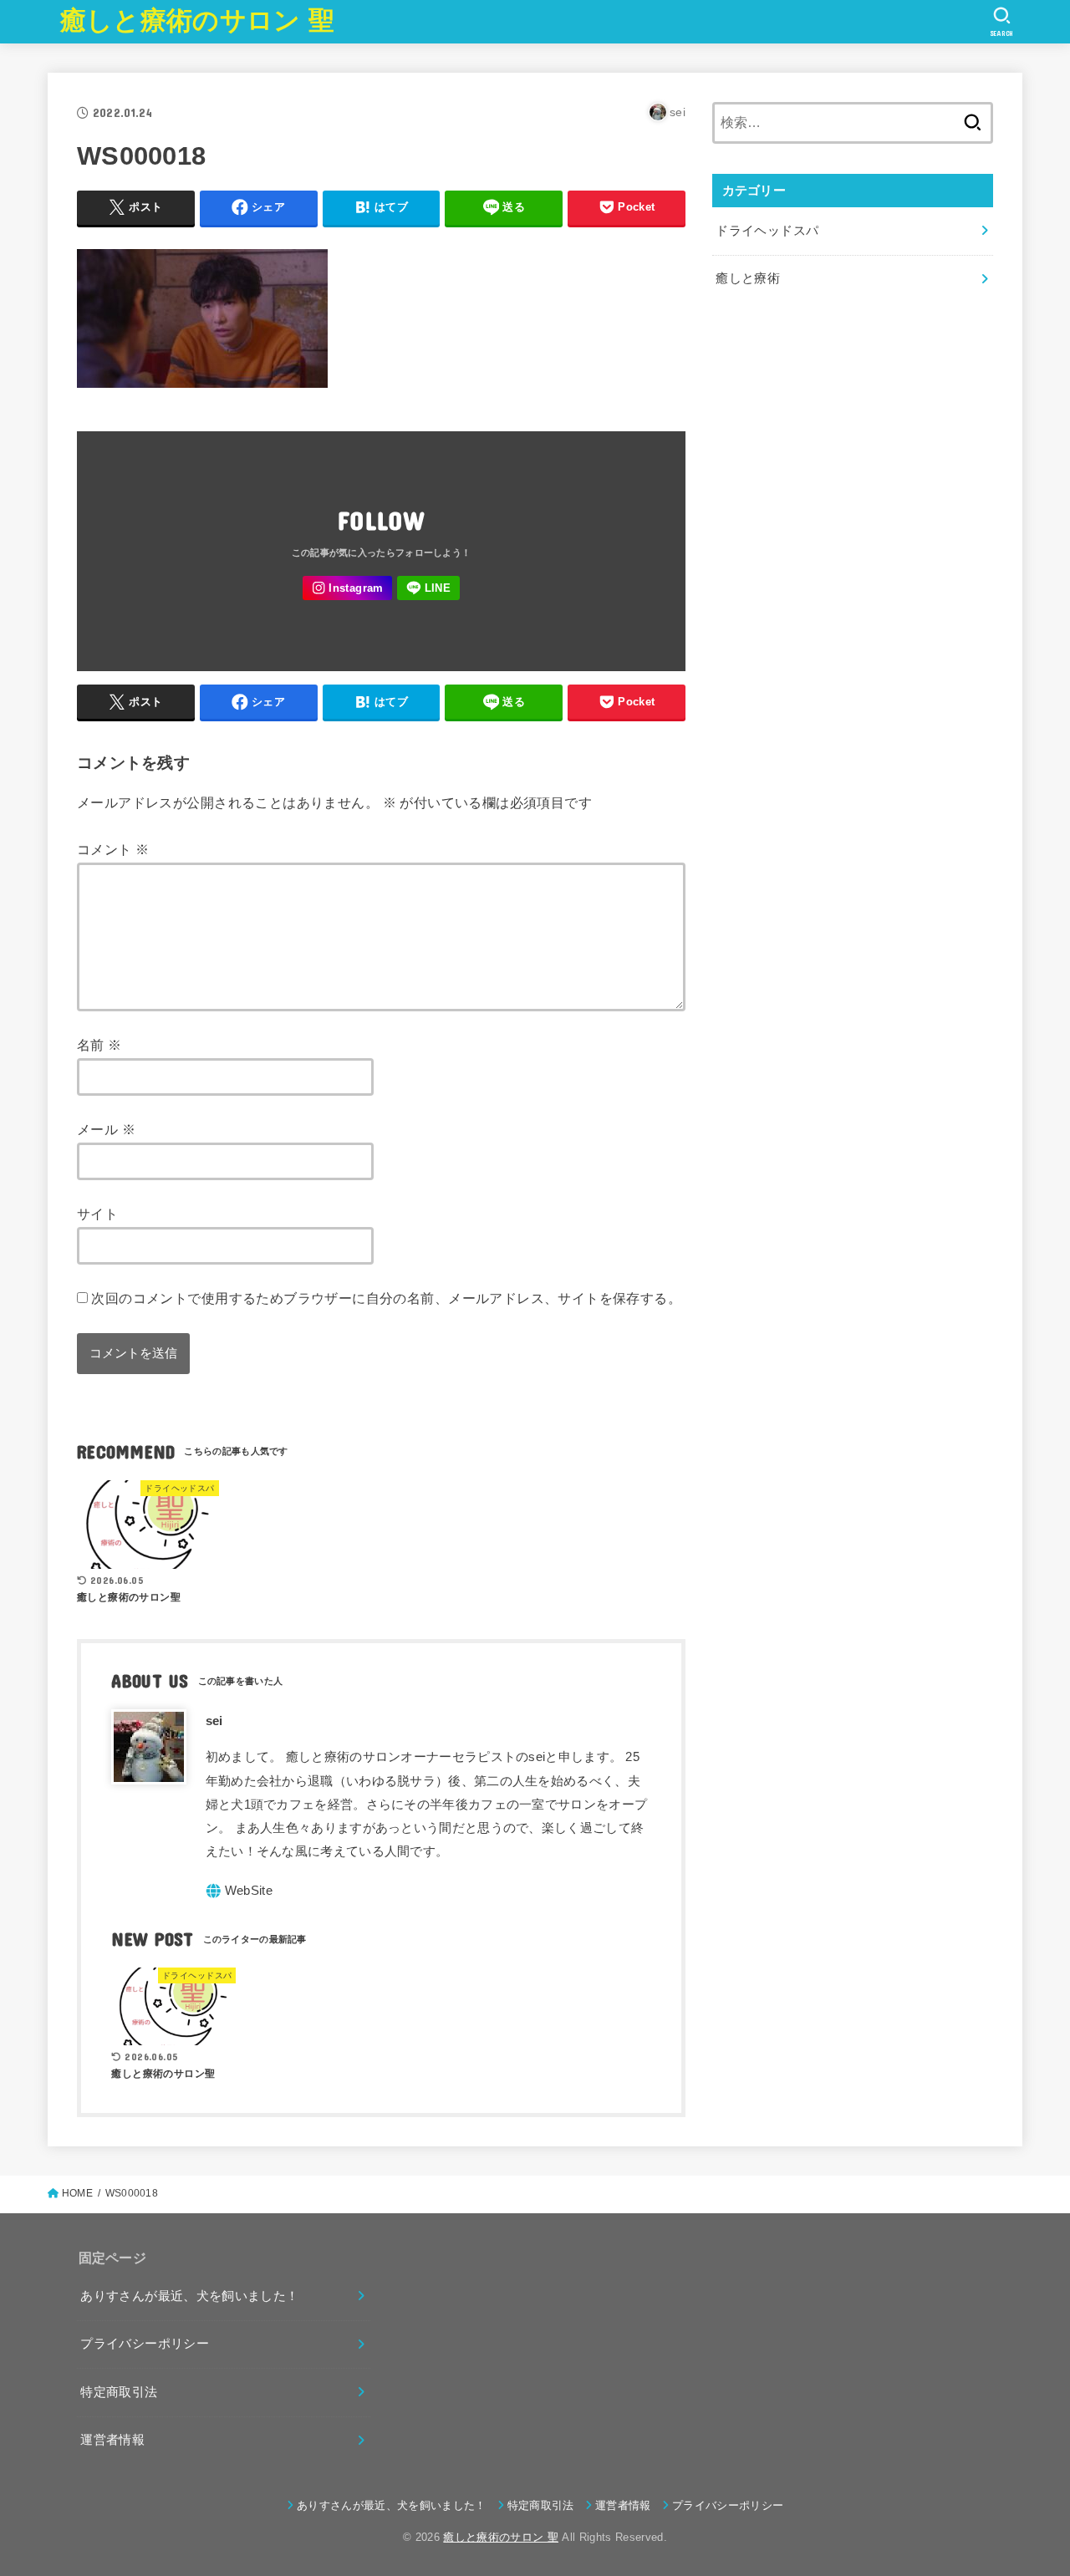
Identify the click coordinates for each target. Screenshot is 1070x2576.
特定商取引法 (119, 2392)
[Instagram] (347, 588)
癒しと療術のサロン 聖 (197, 20)
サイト (97, 1214)
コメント (113, 849)
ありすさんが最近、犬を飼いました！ (189, 2296)
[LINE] (428, 588)
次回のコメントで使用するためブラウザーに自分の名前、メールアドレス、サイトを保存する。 (386, 1298)
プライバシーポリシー (145, 2344)
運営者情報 (112, 2440)
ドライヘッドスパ (767, 231)
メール (106, 1129)
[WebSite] (239, 1891)
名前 (99, 1045)
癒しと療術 (748, 278)
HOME (77, 2193)
